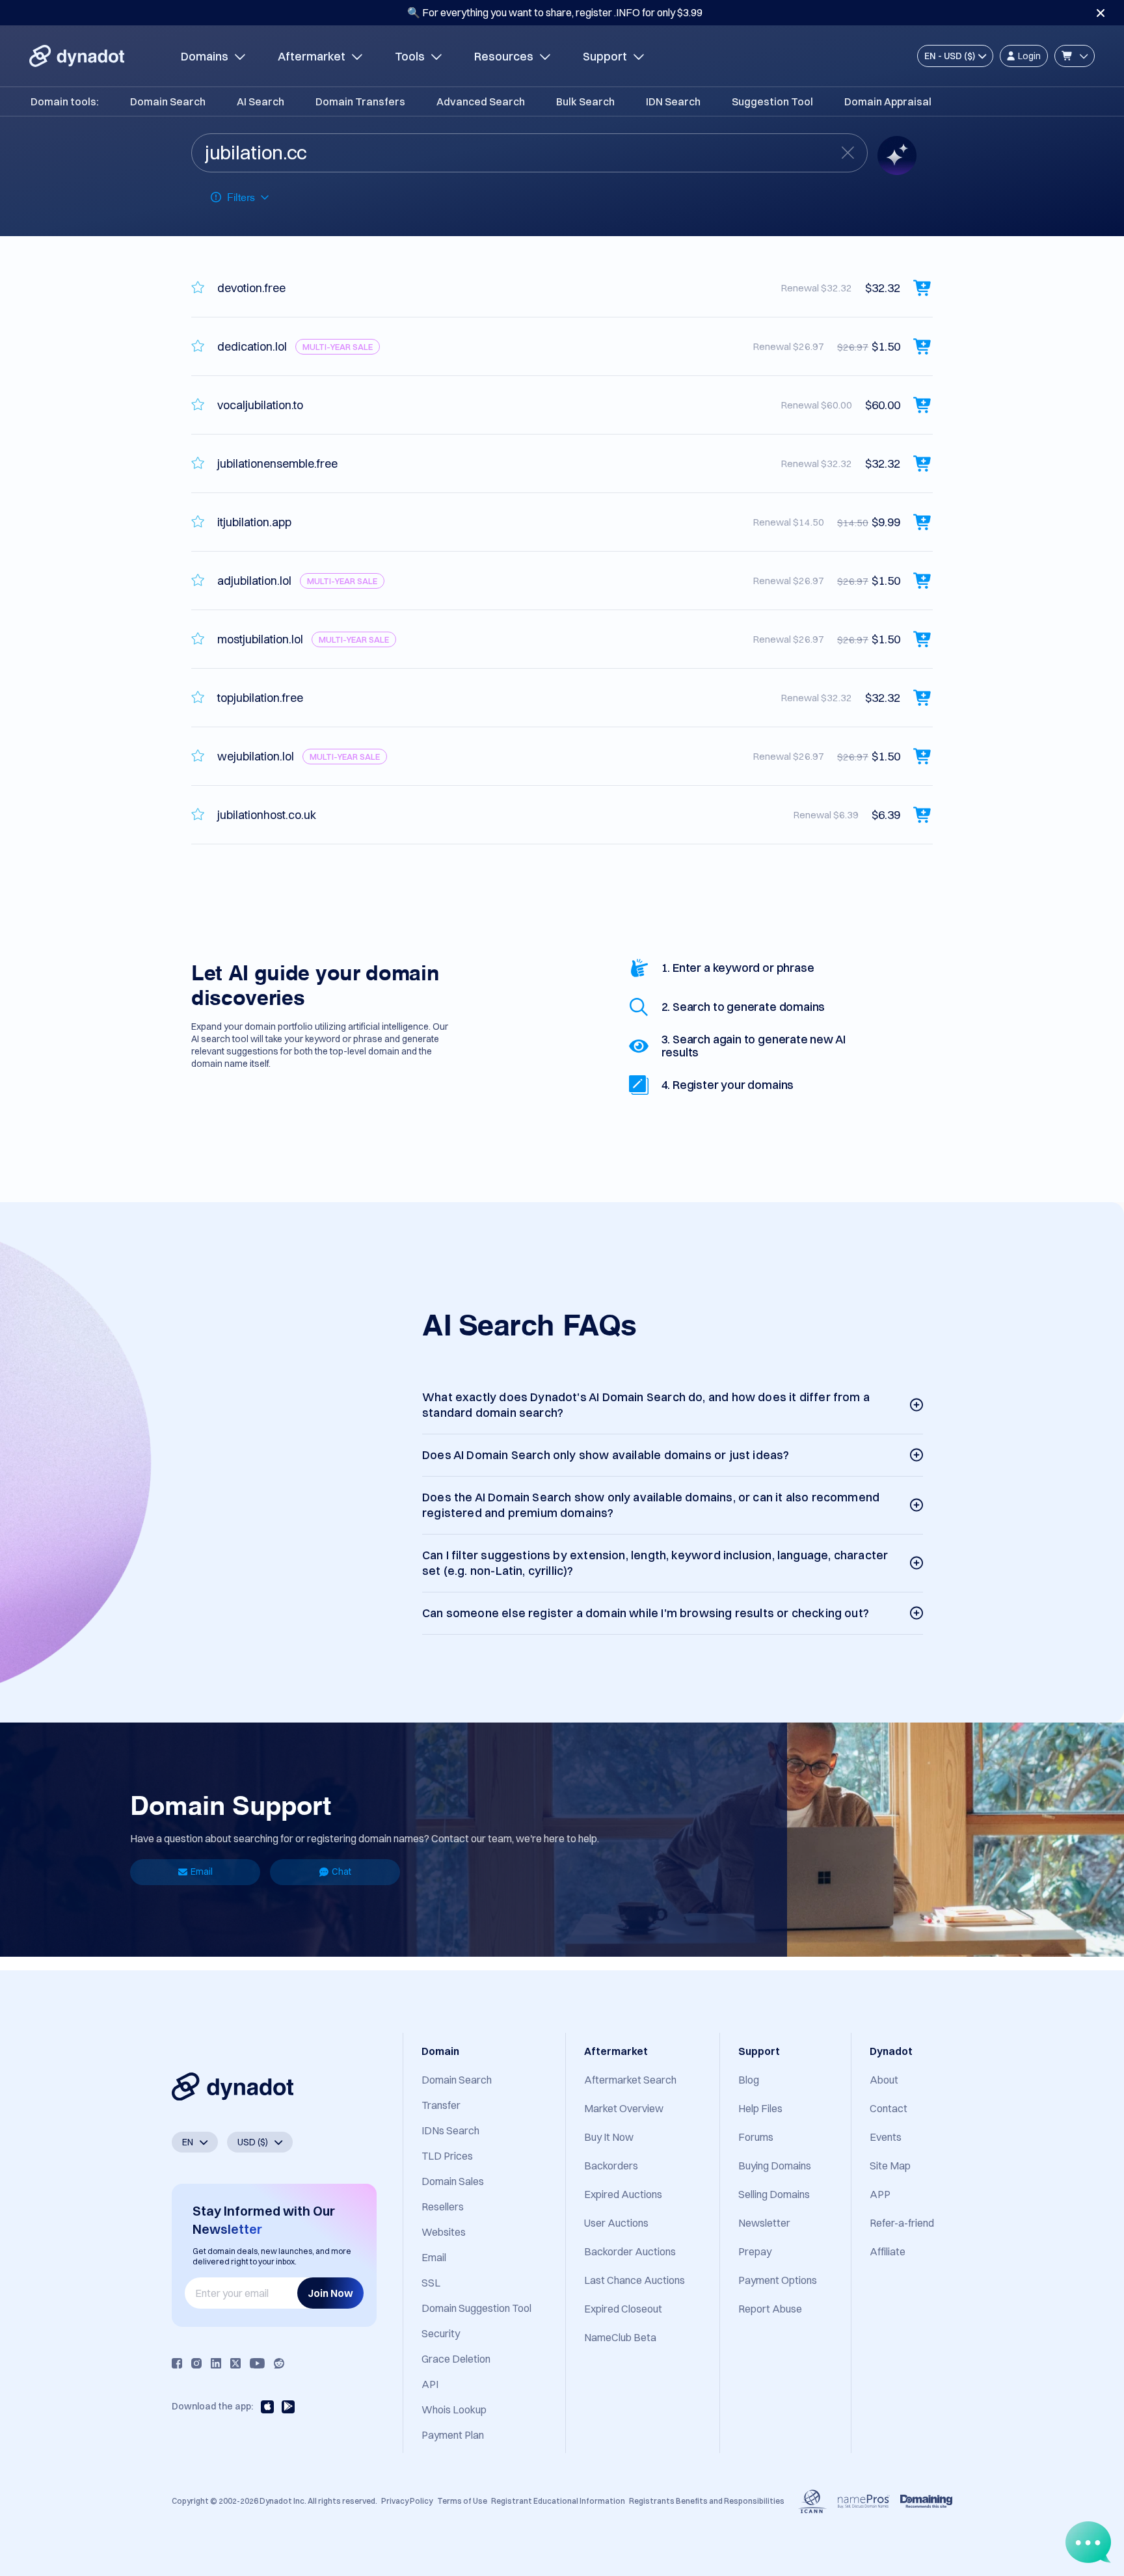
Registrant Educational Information (558, 2501)
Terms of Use (462, 2501)
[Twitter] (235, 2363)
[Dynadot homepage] (77, 56)
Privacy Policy (407, 2501)
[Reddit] (279, 2363)
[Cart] (1075, 56)
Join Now (330, 2293)
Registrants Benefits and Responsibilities (707, 2501)
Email (202, 1872)
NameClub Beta (620, 2337)
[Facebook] (177, 2363)
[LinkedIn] (216, 2363)
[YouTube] (257, 2363)
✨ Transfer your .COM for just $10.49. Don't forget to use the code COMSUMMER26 (555, 12)
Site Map (890, 2166)
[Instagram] (196, 2363)
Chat (341, 1872)
